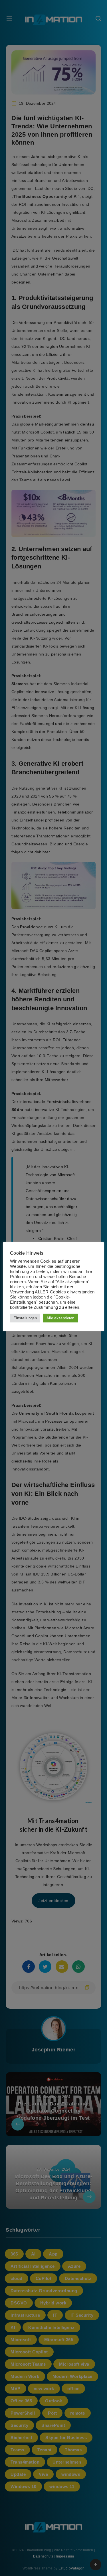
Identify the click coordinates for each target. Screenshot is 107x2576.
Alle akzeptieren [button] (60, 1318)
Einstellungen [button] (25, 1318)
